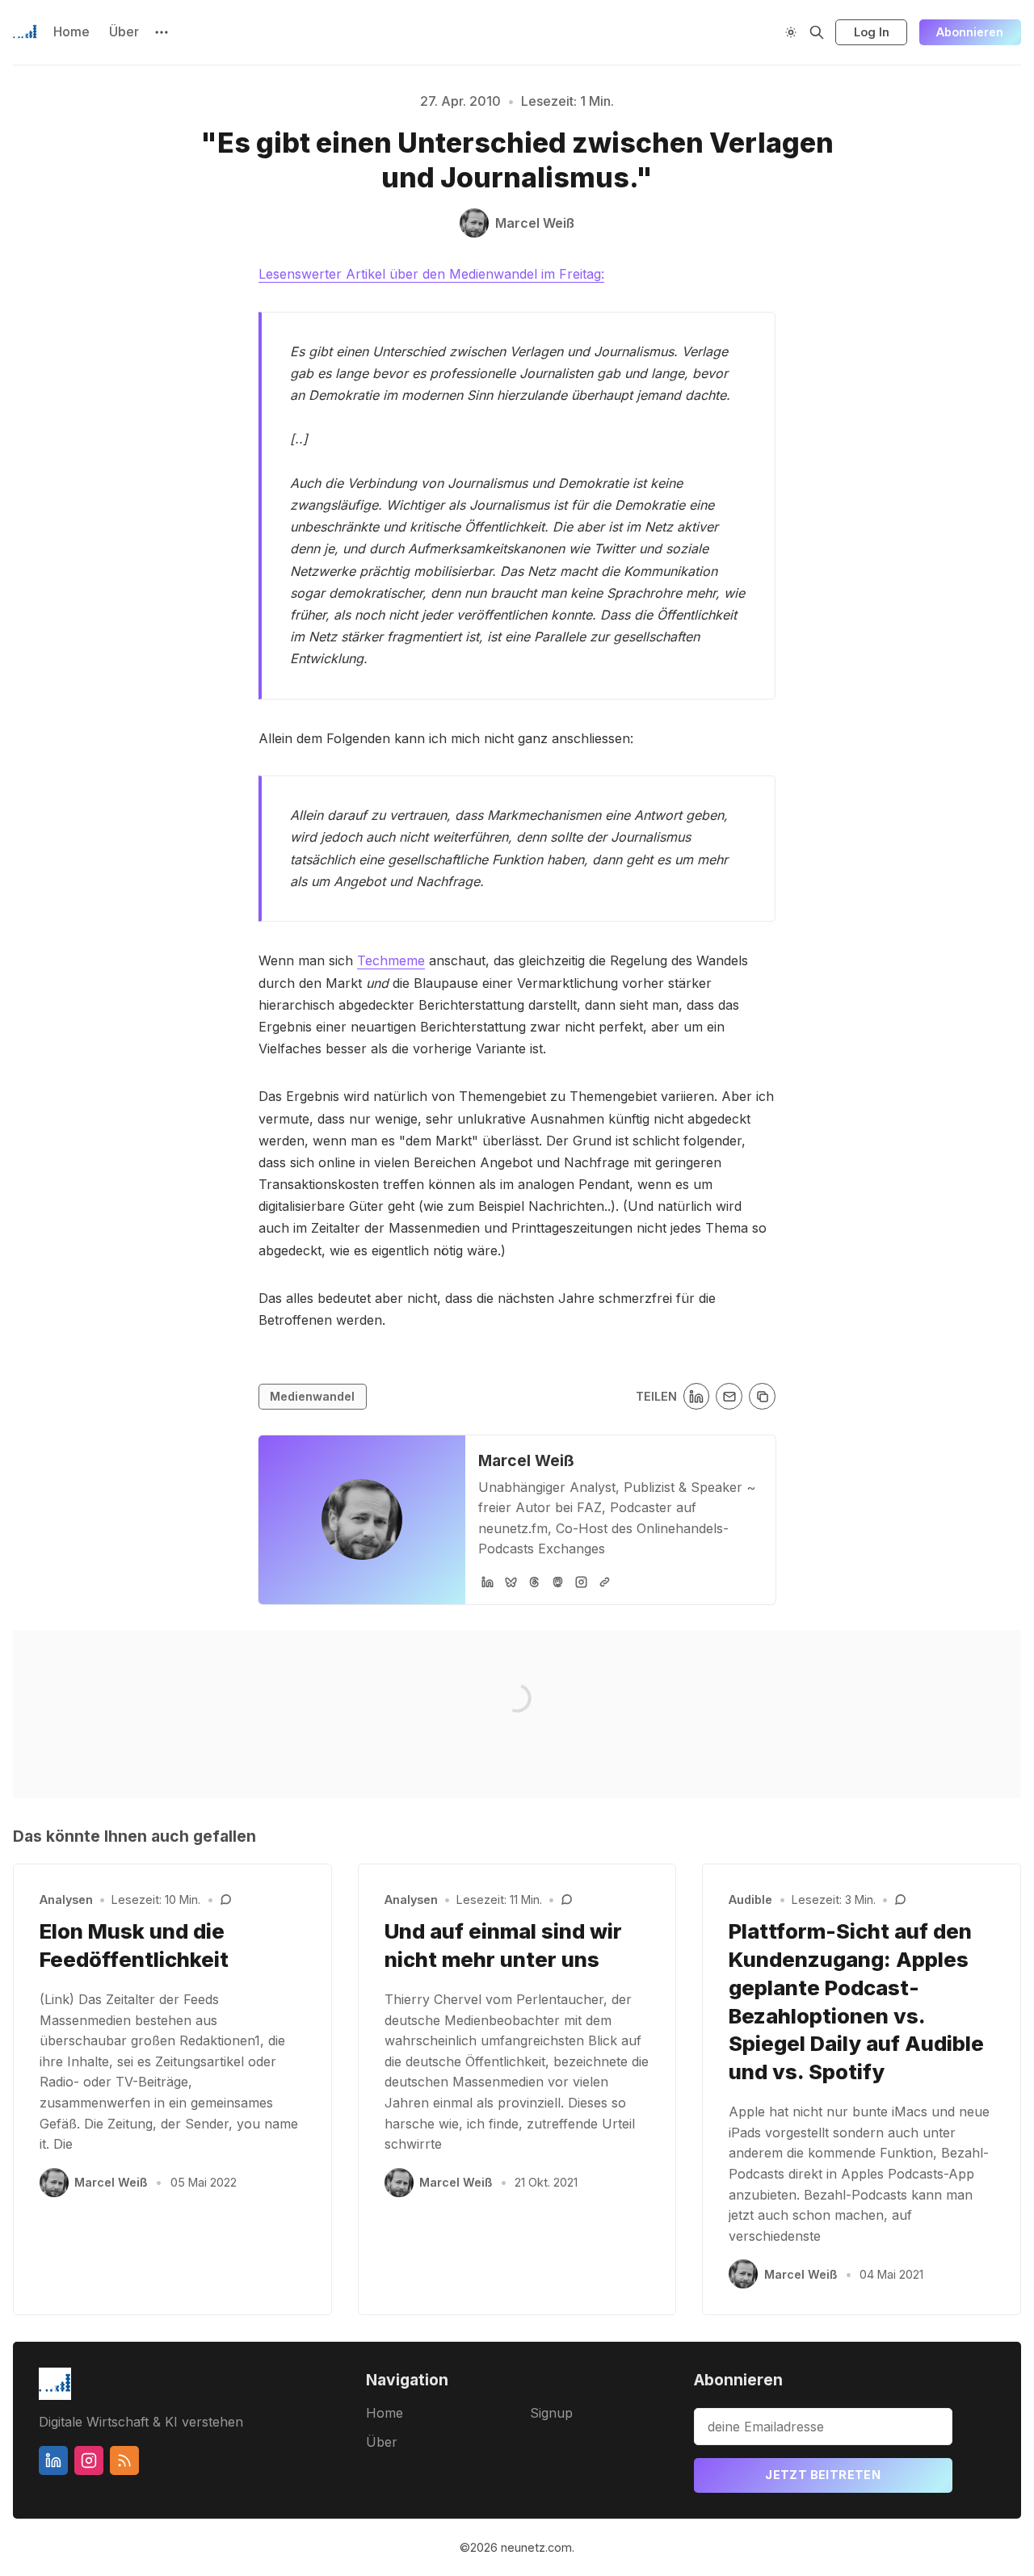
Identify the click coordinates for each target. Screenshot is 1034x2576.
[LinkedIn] (488, 1582)
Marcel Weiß (526, 1460)
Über (124, 32)
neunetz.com (536, 2547)
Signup (551, 2413)
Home (71, 32)
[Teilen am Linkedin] (697, 1396)
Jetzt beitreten (823, 2475)
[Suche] (817, 32)
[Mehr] (162, 32)
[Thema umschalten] (791, 32)
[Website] (605, 1582)
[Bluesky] (511, 1582)
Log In (872, 32)
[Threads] (534, 1582)
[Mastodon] (558, 1582)
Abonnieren (970, 32)
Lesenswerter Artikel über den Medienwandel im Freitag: (431, 274)
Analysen (66, 1899)
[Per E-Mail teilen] (729, 1396)
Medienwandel (312, 1396)
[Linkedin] (53, 2460)
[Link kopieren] (762, 1396)
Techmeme (391, 960)
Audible (750, 1899)
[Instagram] (581, 1582)
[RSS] (124, 2460)
